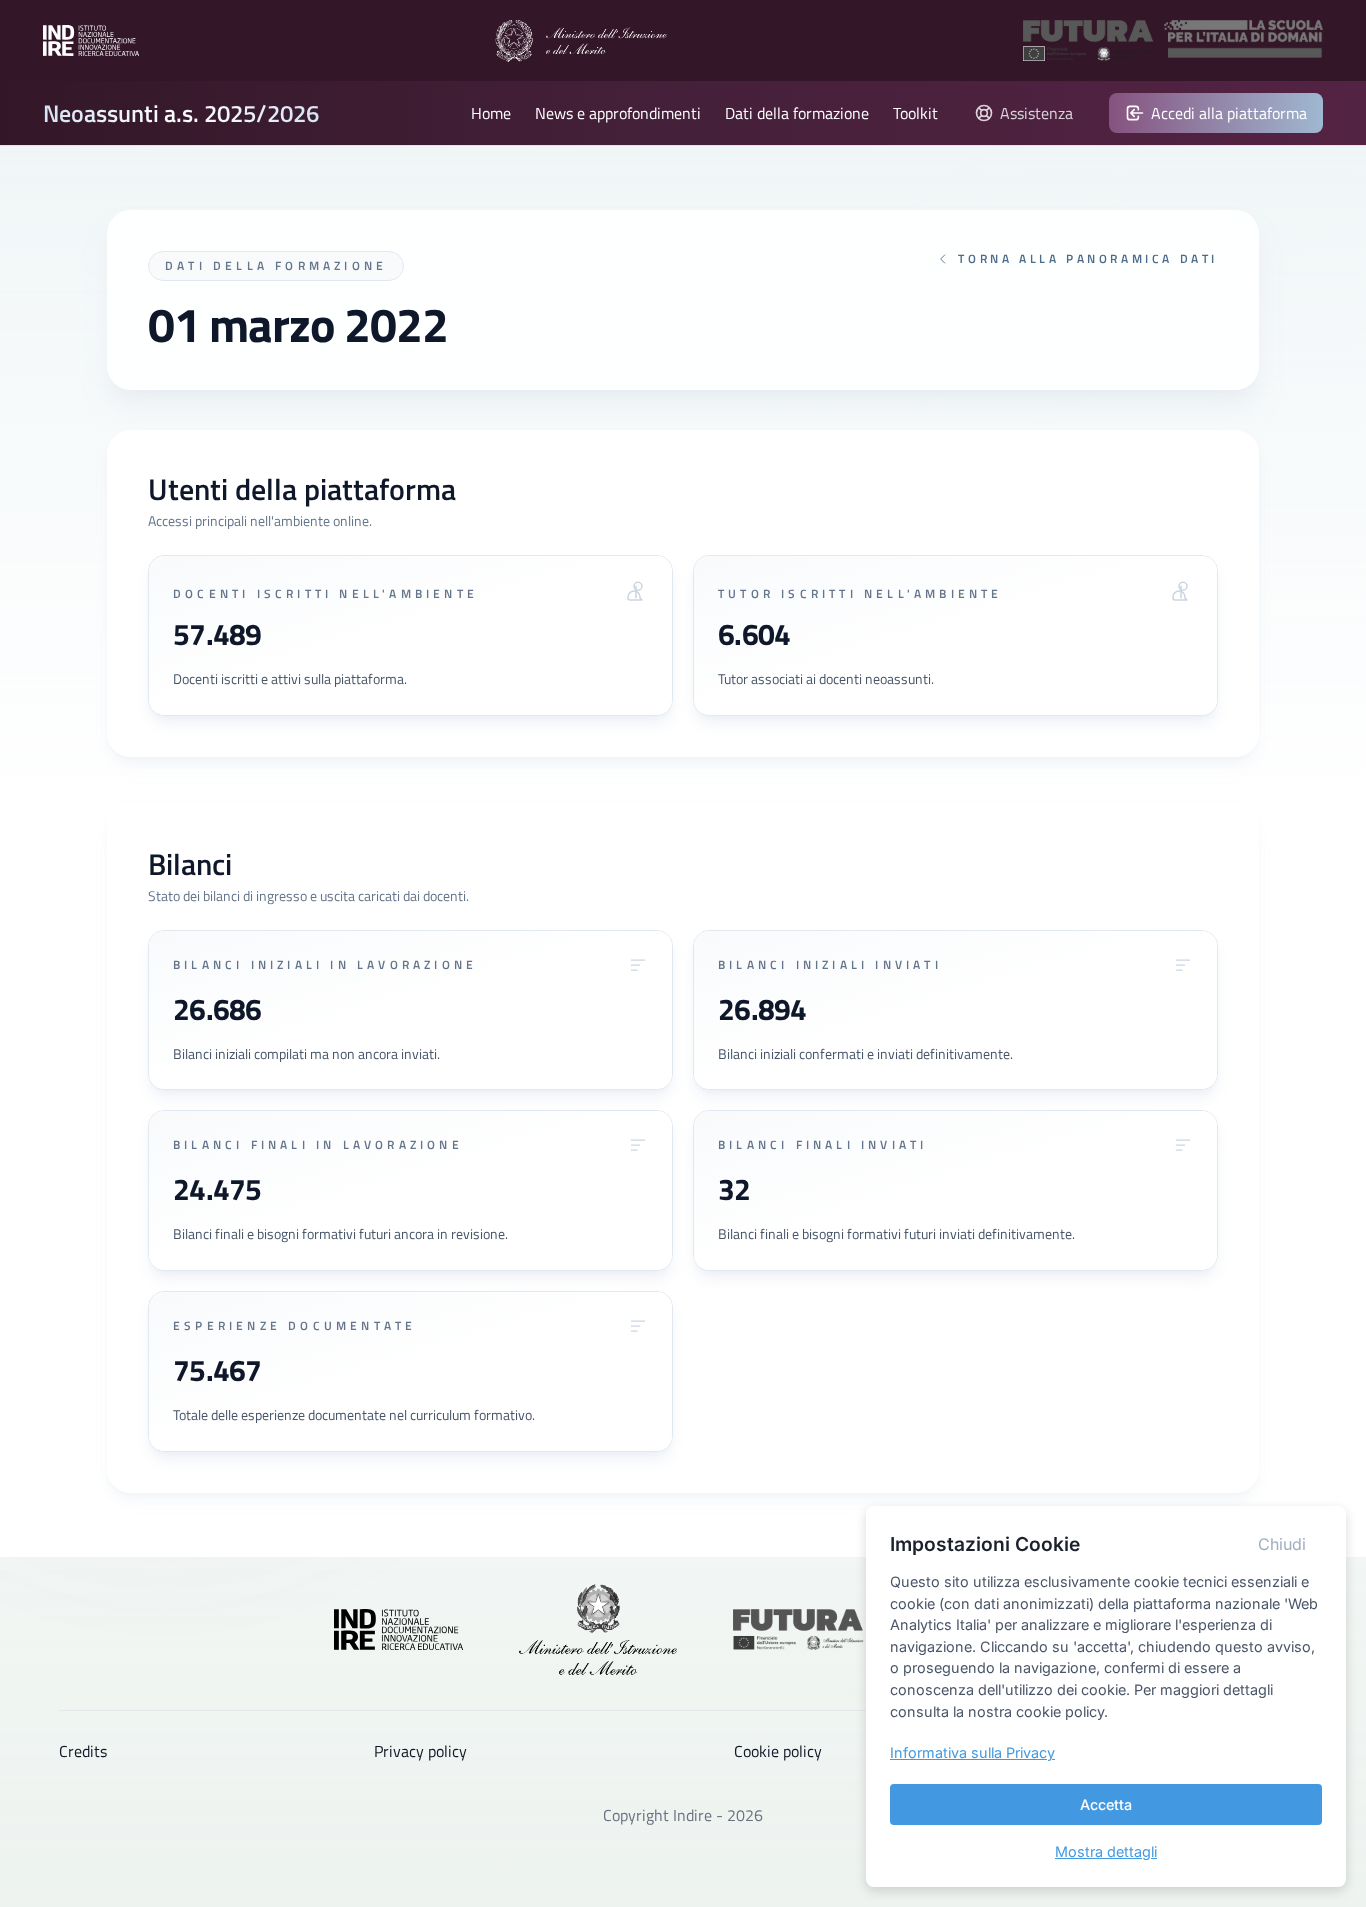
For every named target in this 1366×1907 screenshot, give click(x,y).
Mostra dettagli (1106, 1851)
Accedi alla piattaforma (1229, 113)
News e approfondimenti (618, 113)
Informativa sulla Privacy (972, 1752)
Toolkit (915, 113)
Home (491, 113)
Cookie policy (778, 1751)
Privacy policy (420, 1751)
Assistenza (1036, 113)
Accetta (1106, 1804)
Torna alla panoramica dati (1088, 259)
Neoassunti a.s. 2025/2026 (181, 113)
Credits (83, 1751)
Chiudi (1282, 1544)
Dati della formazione (797, 113)
